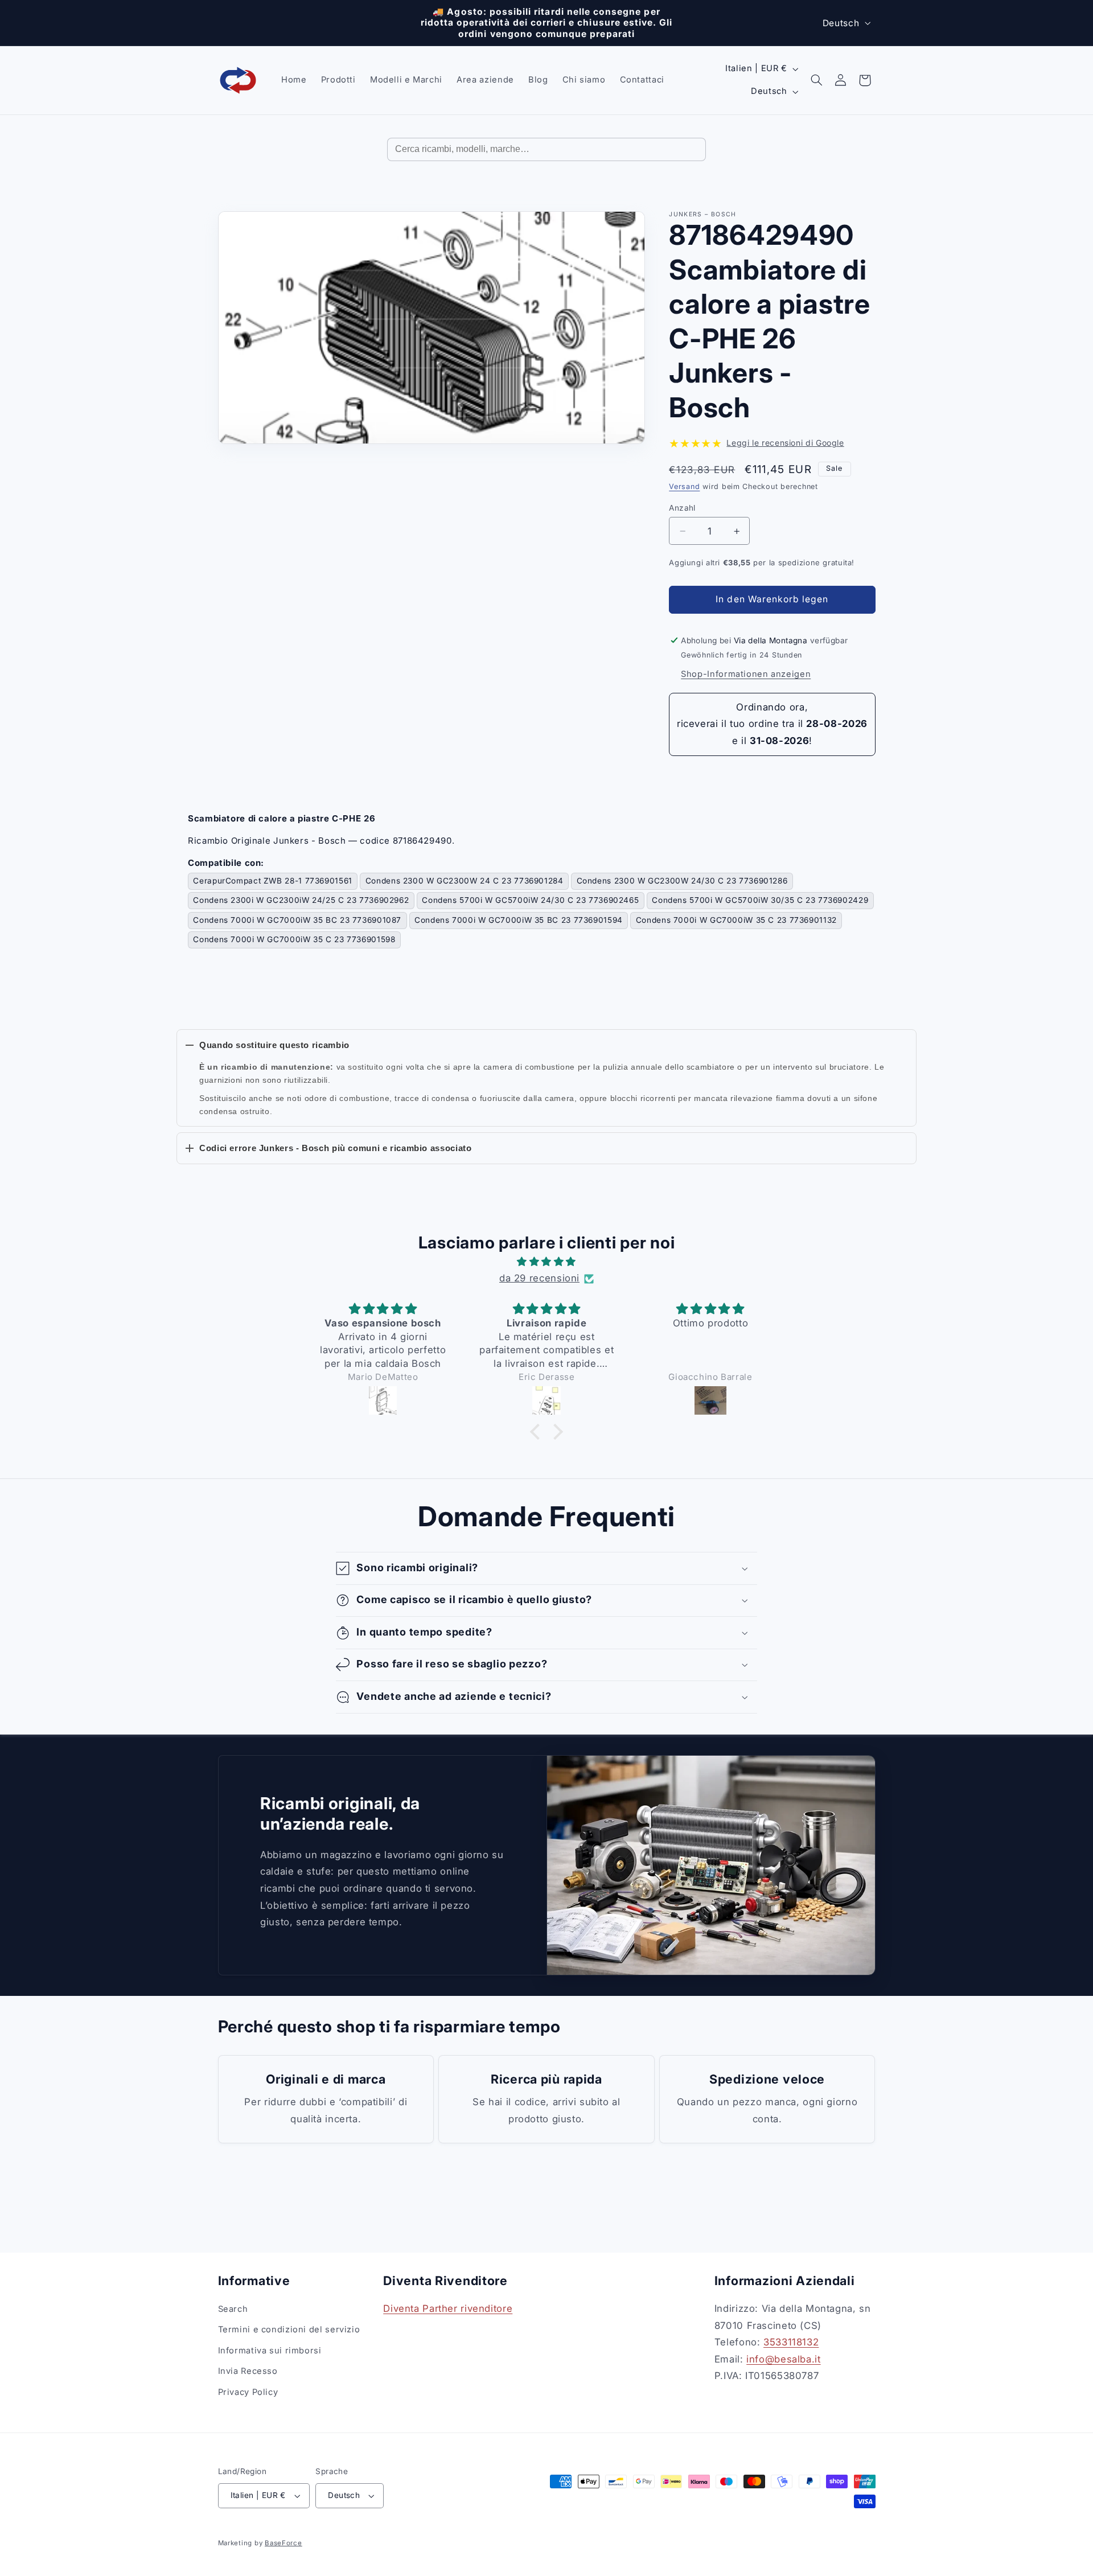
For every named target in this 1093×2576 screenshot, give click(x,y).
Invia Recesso (248, 2371)
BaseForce (283, 2543)
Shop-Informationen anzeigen (746, 674)
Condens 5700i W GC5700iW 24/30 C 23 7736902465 (530, 900)
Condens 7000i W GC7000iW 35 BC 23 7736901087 (297, 920)
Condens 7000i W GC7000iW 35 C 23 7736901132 (736, 920)
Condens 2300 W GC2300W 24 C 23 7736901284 (465, 881)
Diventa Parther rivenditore (448, 2308)
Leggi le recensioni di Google (785, 443)
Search (233, 2309)
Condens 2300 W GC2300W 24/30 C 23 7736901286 (682, 881)
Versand (684, 486)
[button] (816, 80)
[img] (546, 1262)
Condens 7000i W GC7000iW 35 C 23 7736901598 (294, 939)
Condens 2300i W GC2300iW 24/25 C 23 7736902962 (301, 900)
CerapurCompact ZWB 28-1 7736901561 (272, 881)
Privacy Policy (248, 2392)
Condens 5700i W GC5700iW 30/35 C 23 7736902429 (760, 900)
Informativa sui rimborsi (270, 2351)
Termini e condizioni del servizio (289, 2330)
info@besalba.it (783, 2359)
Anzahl (682, 508)
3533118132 (791, 2342)
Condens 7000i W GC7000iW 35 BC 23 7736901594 (519, 920)
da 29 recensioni (539, 1278)
